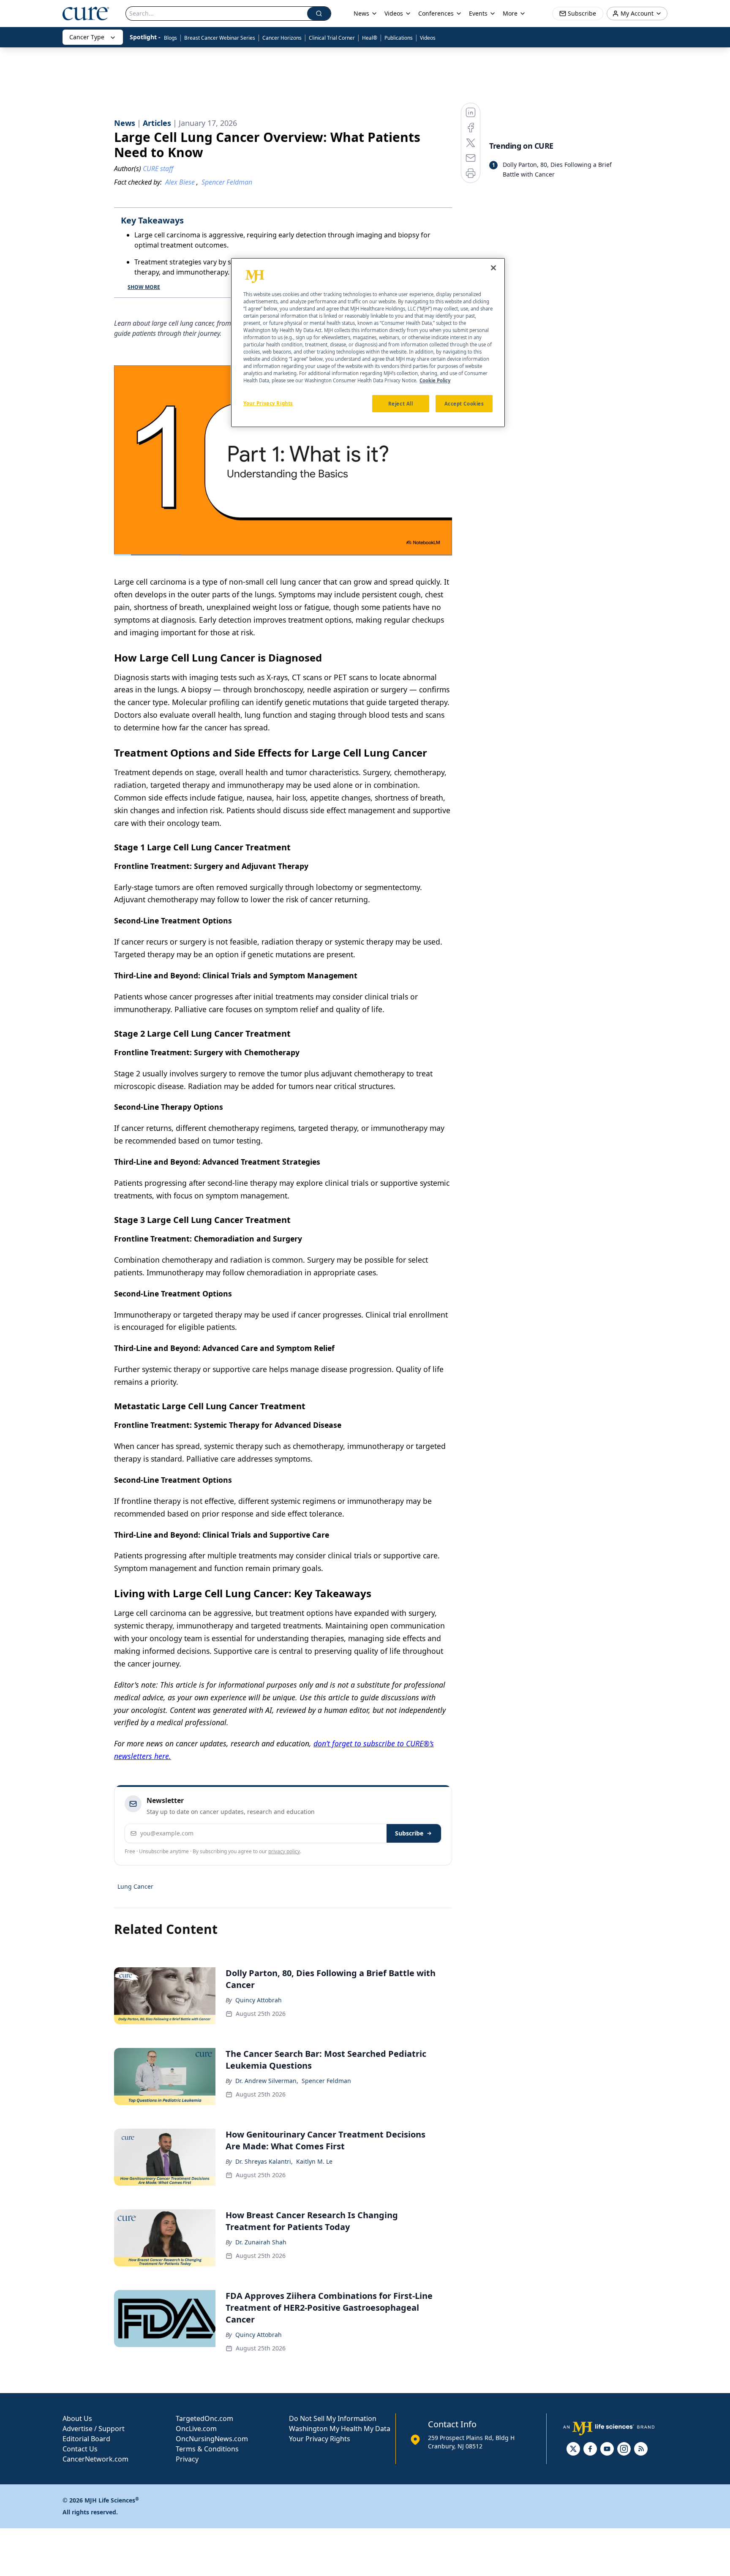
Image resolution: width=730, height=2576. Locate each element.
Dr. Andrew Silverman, (267, 2081)
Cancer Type (87, 37)
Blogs (170, 38)
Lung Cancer (135, 1886)
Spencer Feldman (326, 2081)
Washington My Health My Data (340, 2429)
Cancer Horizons (282, 38)
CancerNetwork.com (95, 2459)
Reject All (401, 404)
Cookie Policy (435, 381)
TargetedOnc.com (204, 2418)
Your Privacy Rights (320, 2439)
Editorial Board (86, 2439)
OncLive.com (196, 2429)
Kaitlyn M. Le (314, 2161)
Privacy (187, 2459)
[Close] (493, 268)
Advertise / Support (94, 2429)
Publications (399, 38)
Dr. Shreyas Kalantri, (264, 2161)
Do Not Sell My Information (333, 2418)
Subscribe (409, 1833)
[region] (368, 343)
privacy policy (284, 1851)
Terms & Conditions (207, 2449)
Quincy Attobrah (259, 2000)
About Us (77, 2418)
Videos (428, 38)
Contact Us (80, 2449)
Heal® (370, 38)
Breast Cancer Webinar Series (220, 38)
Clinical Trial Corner (332, 38)
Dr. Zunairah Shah (261, 2242)
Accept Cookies (464, 404)
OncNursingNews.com (212, 2439)
